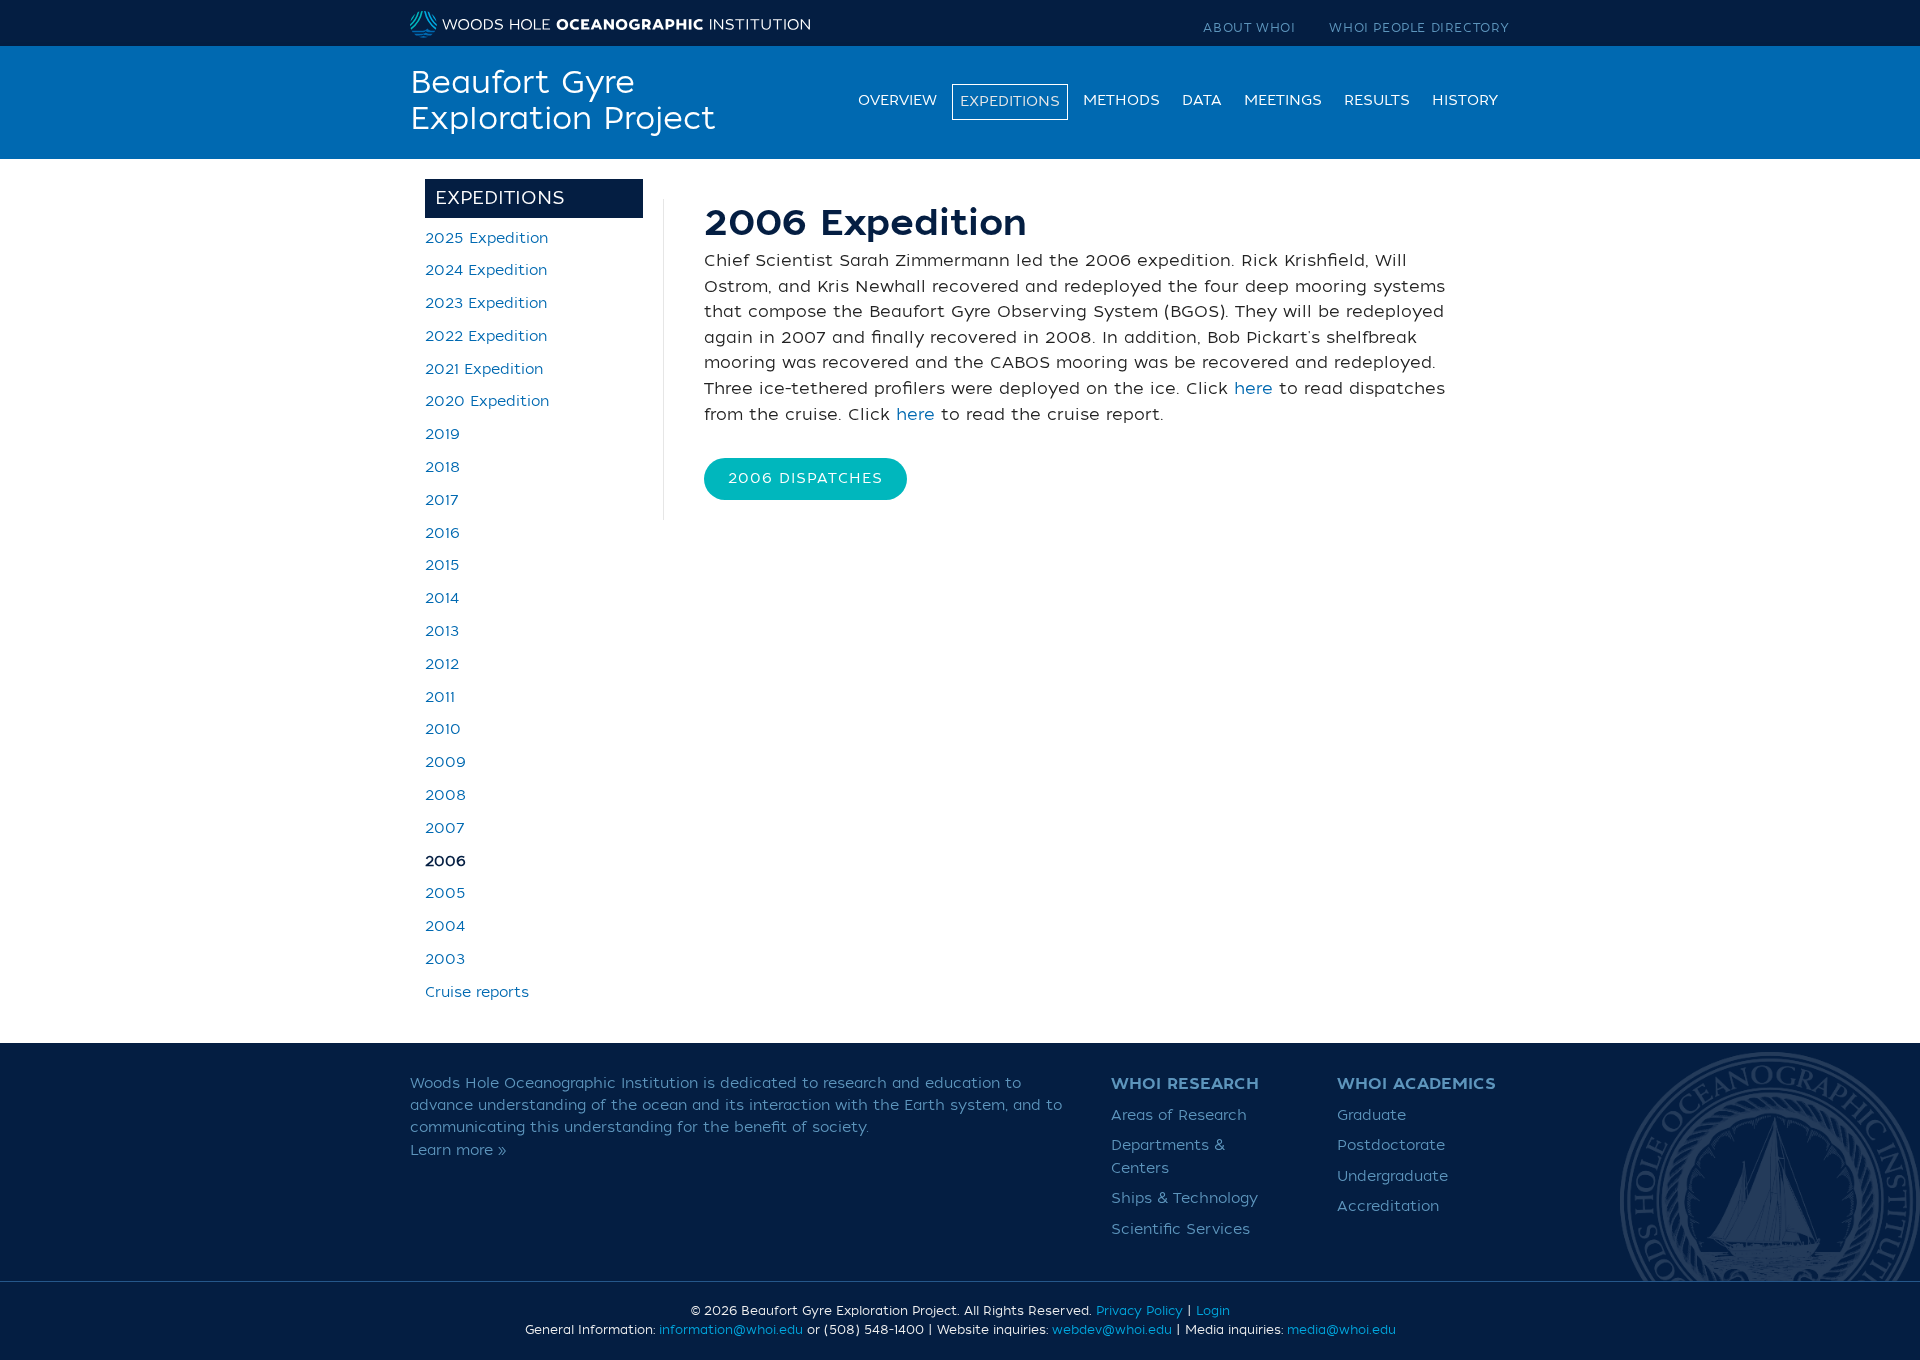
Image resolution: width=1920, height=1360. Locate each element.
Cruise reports (477, 992)
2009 (445, 762)
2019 (442, 434)
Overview (897, 100)
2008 (445, 795)
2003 (445, 959)
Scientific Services (1180, 1229)
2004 (445, 926)
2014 (442, 598)
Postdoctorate (1391, 1145)
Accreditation (1388, 1206)
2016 (442, 533)
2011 (440, 697)
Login (1213, 1311)
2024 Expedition (486, 270)
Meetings (1283, 100)
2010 (443, 729)
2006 (445, 861)
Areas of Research (1179, 1115)
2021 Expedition (484, 369)
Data (1202, 100)
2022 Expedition (486, 336)
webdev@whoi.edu (1112, 1330)
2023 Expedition (486, 303)
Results (1377, 100)
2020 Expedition (487, 401)
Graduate (1371, 1115)
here (1253, 389)
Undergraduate (1392, 1176)
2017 (442, 500)
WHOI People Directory (1419, 28)
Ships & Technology (1184, 1198)
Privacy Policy (1139, 1311)
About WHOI (1249, 28)
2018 (442, 467)
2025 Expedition (486, 238)
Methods (1121, 100)
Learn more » (458, 1150)
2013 (442, 631)
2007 (445, 828)
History (1465, 100)
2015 (442, 565)
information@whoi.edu (731, 1330)
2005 (445, 893)
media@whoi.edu (1341, 1330)
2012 (442, 664)
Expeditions (1010, 101)
